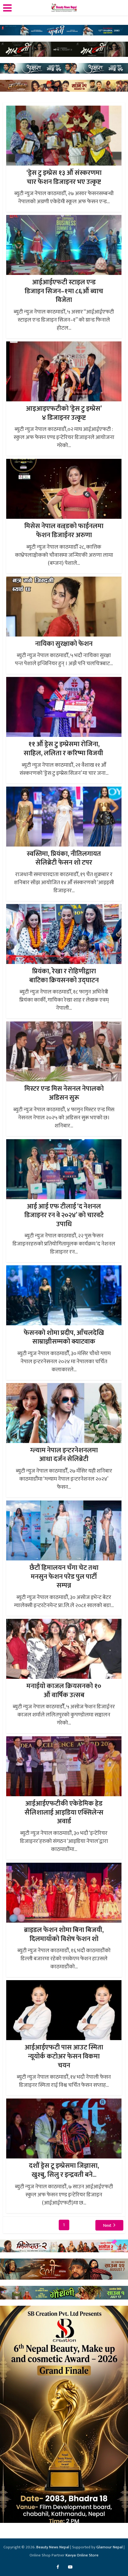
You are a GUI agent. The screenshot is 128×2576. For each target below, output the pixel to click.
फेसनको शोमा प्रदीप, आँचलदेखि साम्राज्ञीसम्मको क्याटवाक (64, 1337)
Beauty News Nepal (53, 2547)
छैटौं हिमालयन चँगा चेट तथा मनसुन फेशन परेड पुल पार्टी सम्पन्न (64, 1577)
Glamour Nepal (110, 2547)
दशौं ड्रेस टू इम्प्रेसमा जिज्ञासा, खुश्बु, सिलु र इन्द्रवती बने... (64, 2170)
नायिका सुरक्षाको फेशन (64, 644)
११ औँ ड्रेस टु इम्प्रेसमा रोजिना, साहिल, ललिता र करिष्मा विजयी (64, 749)
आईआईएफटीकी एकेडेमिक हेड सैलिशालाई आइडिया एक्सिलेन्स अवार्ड (64, 1812)
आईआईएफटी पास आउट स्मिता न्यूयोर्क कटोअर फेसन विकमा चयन (64, 2056)
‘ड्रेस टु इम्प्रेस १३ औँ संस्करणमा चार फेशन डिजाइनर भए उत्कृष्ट (64, 177)
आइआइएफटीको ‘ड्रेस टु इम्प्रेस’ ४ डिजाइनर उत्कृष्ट (64, 413)
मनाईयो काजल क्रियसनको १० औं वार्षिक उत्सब (64, 1691)
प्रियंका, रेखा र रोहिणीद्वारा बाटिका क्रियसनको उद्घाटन (64, 976)
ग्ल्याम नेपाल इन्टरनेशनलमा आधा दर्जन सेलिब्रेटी (64, 1455)
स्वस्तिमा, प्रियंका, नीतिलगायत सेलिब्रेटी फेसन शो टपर (64, 858)
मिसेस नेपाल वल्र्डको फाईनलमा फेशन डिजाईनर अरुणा (64, 531)
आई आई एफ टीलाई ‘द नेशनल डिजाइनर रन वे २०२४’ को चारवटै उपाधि (64, 1215)
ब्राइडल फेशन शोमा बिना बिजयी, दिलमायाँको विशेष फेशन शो (64, 1934)
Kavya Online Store (82, 2555)
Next (107, 2225)
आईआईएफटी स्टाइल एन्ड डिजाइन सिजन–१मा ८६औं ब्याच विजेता (64, 291)
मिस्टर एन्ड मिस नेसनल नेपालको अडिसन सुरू (64, 1093)
